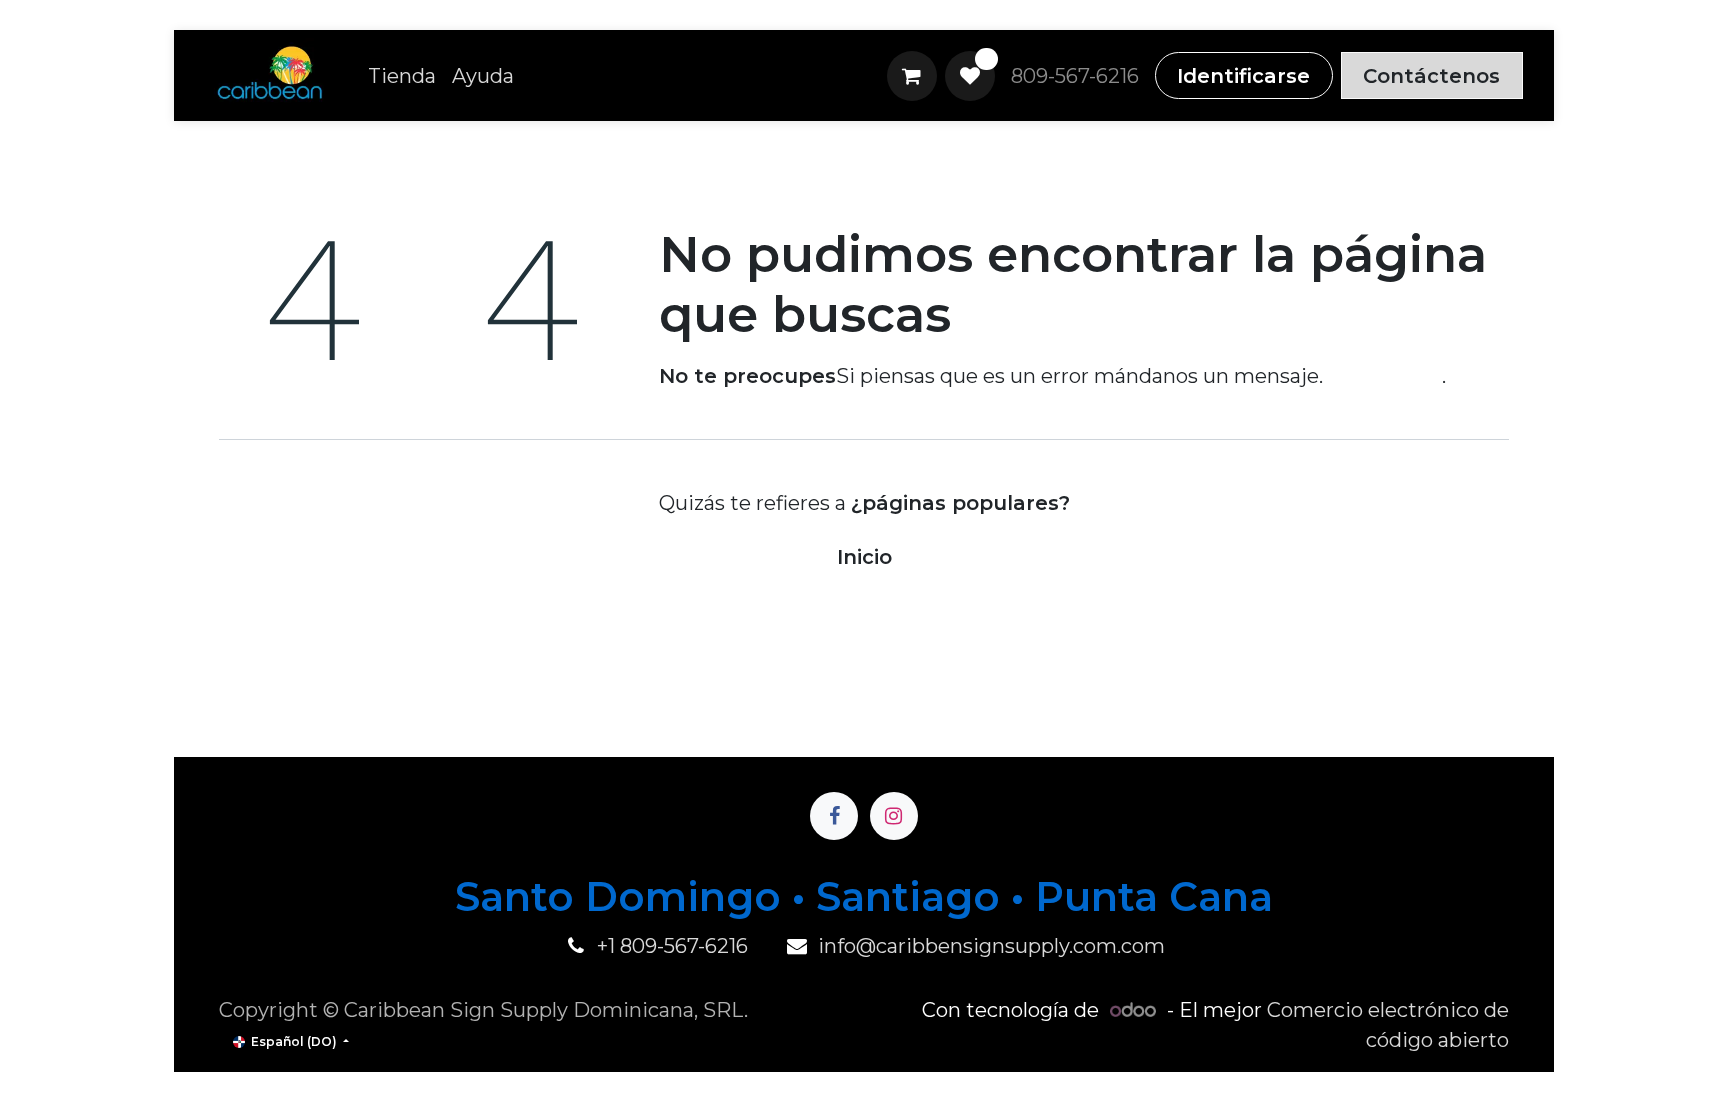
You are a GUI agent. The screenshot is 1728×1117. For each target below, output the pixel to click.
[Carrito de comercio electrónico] (912, 76)
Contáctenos (1431, 76)
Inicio (864, 557)
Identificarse (1243, 76)
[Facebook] (834, 816)
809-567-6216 (1075, 76)
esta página (1385, 376)
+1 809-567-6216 (672, 946)
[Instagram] (894, 816)
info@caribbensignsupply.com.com (991, 946)
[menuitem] (402, 76)
